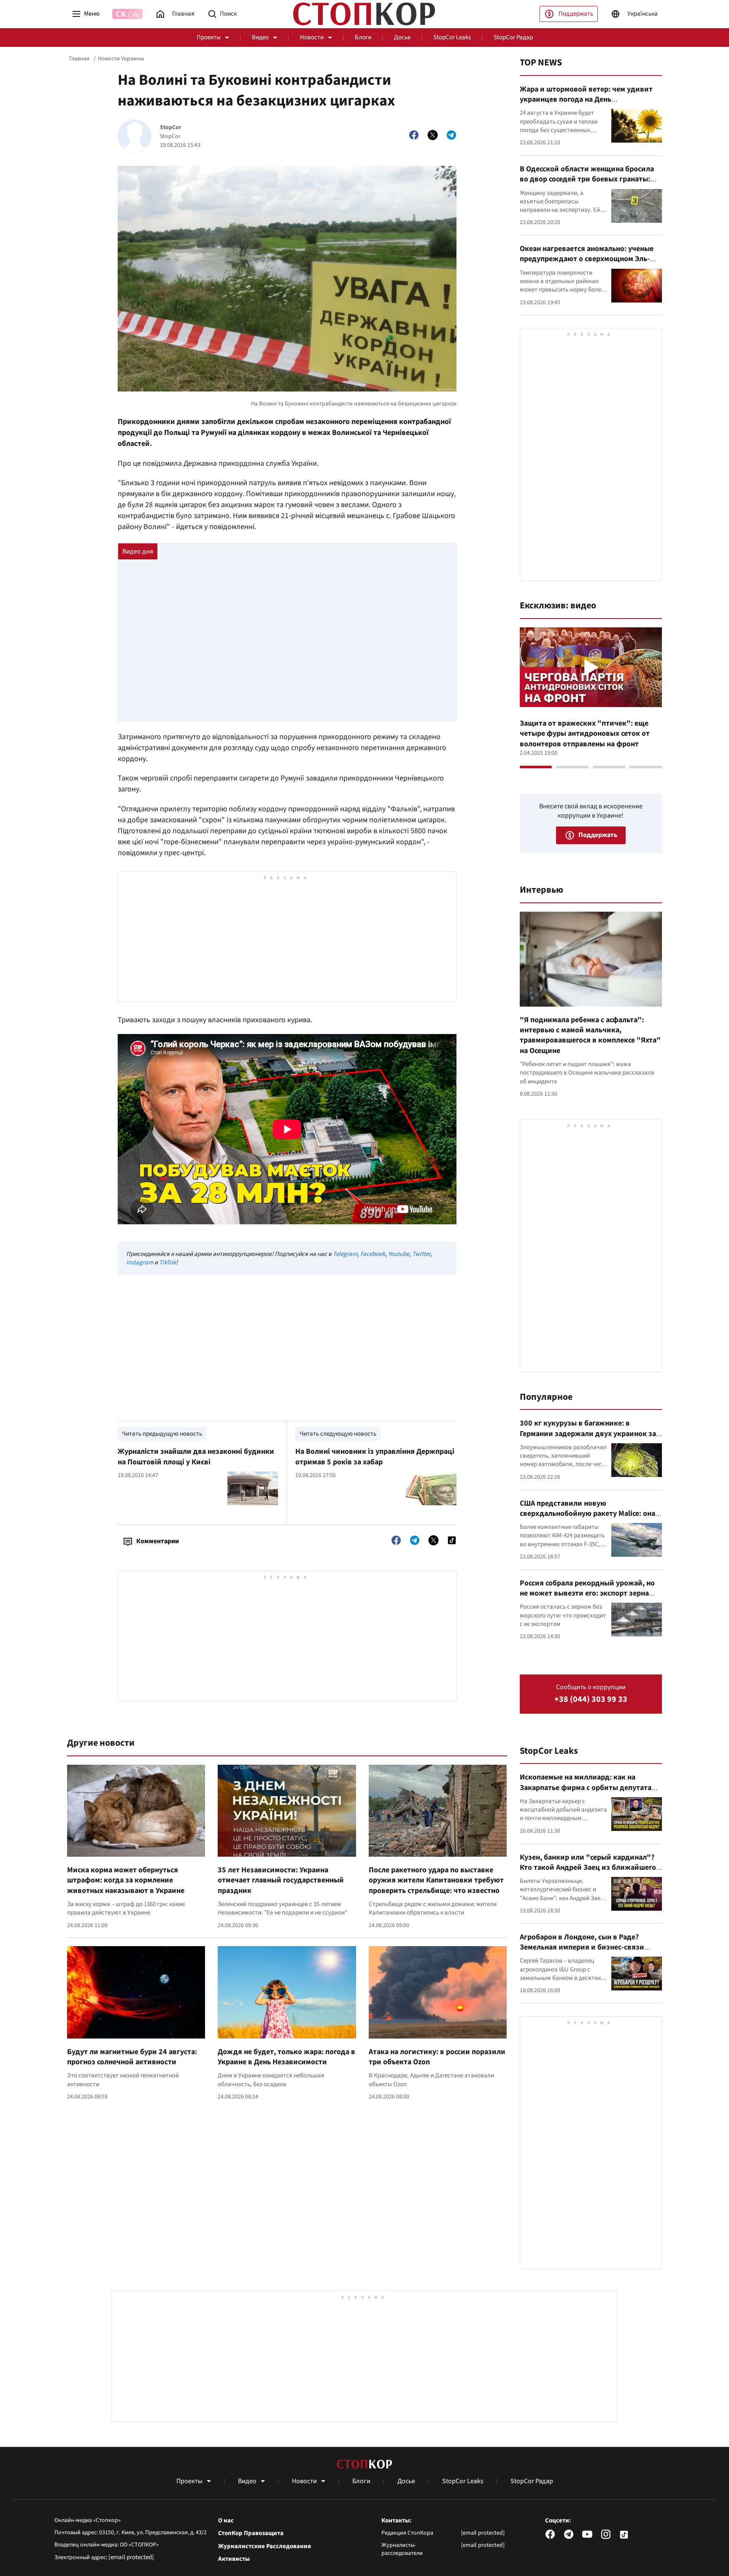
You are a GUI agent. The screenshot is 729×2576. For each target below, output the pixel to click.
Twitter (421, 1254)
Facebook (373, 1254)
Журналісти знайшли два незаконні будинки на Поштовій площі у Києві (196, 1457)
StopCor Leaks (452, 37)
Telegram (345, 1254)
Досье (402, 37)
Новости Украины (121, 59)
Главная (79, 59)
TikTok (167, 1262)
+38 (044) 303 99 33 (591, 1700)
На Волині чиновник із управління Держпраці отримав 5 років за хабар (375, 1457)
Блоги (363, 37)
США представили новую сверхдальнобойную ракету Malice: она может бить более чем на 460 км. (587, 1514)
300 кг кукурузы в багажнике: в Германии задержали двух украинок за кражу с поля (588, 1434)
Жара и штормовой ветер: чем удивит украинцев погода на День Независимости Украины (586, 100)
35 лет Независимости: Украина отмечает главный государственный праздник (281, 1880)
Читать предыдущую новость (162, 1434)
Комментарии (158, 1541)
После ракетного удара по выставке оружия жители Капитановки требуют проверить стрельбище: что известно (436, 1880)
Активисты (234, 2559)
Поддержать (576, 14)
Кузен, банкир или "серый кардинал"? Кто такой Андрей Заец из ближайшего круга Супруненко (588, 1868)
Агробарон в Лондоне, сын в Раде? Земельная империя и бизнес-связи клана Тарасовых (582, 1947)
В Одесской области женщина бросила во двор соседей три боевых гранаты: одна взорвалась (587, 179)
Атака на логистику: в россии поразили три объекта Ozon (437, 2057)
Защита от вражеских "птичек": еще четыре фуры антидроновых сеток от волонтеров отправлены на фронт (585, 734)
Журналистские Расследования (265, 2546)
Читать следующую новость (338, 1434)
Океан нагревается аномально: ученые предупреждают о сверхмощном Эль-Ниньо (587, 259)
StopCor (171, 128)
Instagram (140, 1262)
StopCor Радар (513, 37)
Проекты (209, 37)
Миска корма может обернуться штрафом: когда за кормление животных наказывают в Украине (126, 1880)
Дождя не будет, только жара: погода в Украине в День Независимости (286, 2057)
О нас (226, 2521)
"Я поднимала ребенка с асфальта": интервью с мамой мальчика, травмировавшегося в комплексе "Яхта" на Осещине (590, 1035)
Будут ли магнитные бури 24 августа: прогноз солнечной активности (132, 2057)
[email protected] (131, 2557)
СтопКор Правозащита (251, 2533)
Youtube (399, 1254)
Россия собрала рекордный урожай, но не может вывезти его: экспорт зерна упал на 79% (587, 1593)
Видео (260, 37)
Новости (312, 37)
